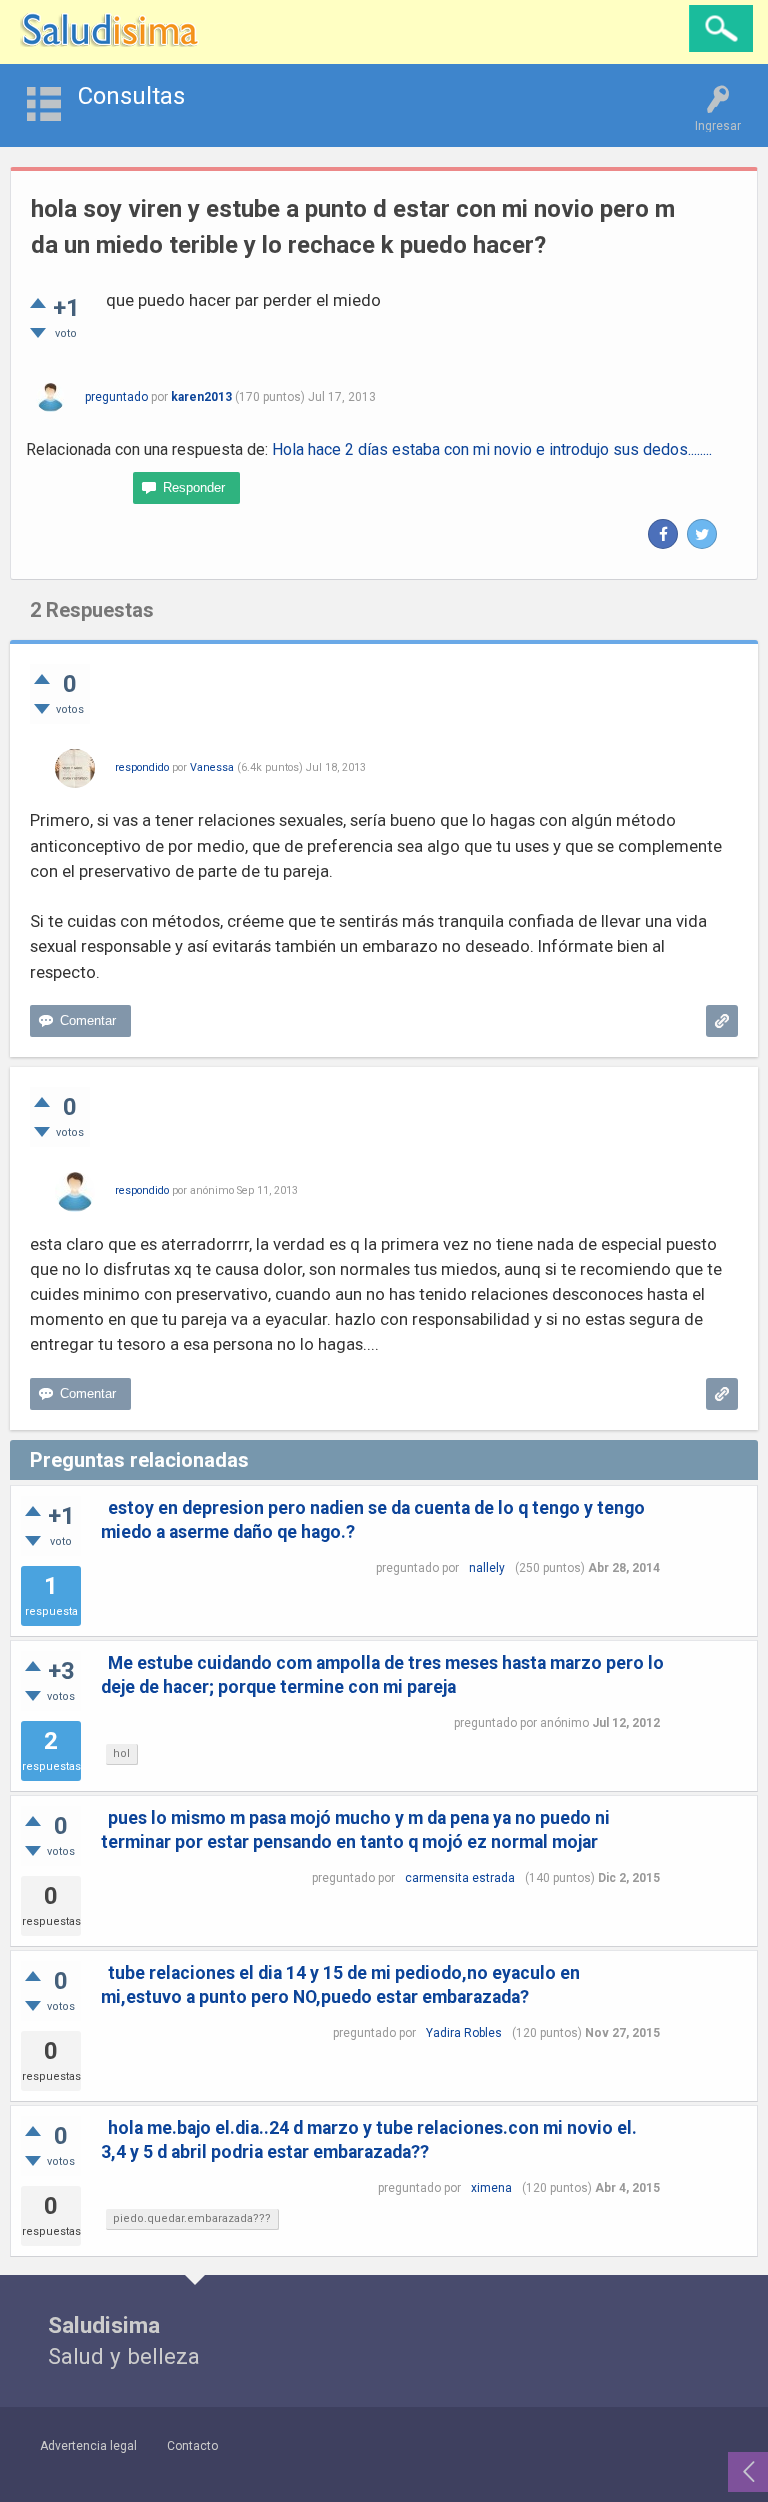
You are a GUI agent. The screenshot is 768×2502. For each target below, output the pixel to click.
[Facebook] (663, 534)
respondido (142, 767)
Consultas (131, 96)
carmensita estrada (460, 1878)
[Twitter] (702, 534)
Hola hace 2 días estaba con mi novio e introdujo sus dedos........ (492, 449)
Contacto (192, 2446)
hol (121, 1753)
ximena (491, 2188)
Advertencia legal (88, 2446)
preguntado (116, 397)
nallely (487, 1568)
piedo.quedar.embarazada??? (192, 2218)
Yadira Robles (464, 2033)
